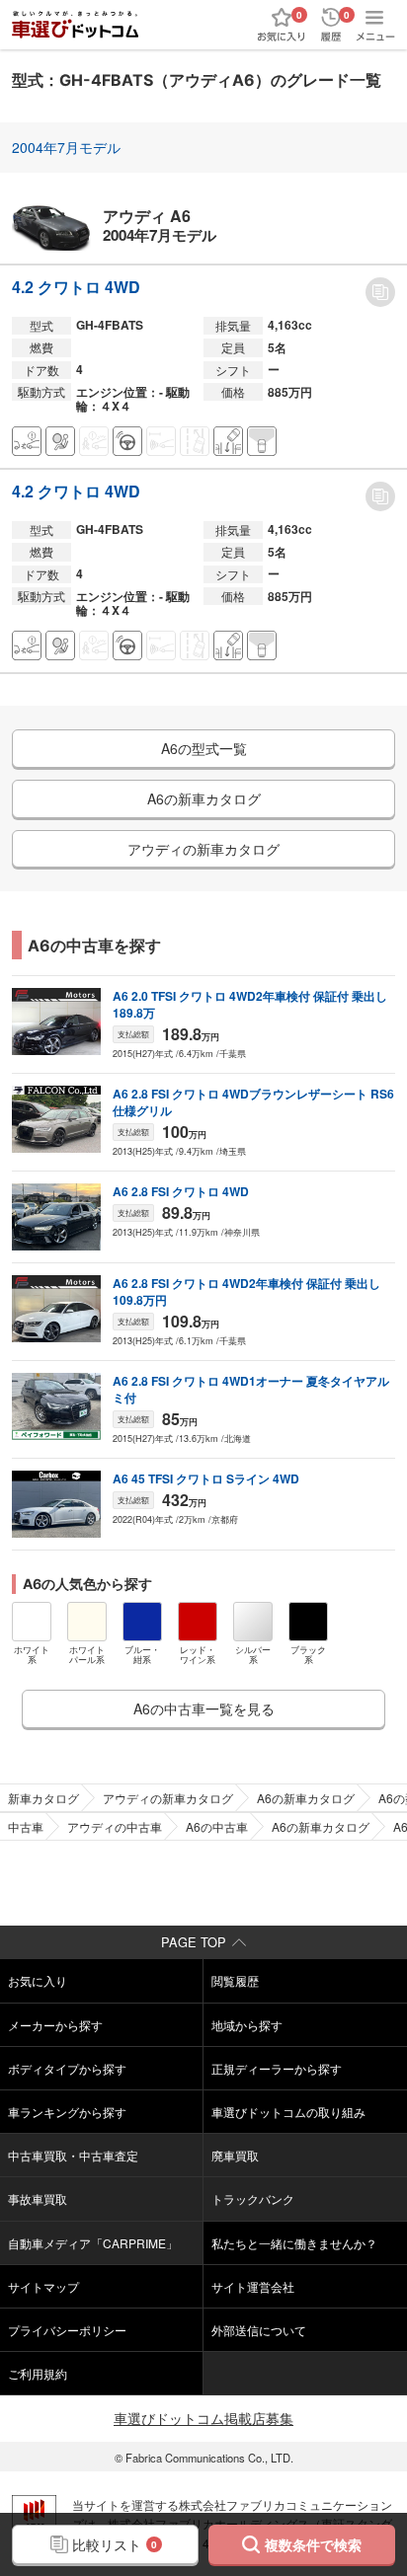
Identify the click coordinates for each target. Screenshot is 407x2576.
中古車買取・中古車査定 (73, 2155)
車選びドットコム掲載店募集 (203, 2418)
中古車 (26, 1826)
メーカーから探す (55, 2025)
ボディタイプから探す (67, 2068)
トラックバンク (253, 2198)
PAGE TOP (194, 1942)
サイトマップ (43, 2286)
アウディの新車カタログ (168, 1798)
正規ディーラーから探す (277, 2068)
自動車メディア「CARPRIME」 (93, 2243)
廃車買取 (235, 2155)
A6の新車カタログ (306, 1798)
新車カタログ (43, 1798)
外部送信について (259, 2330)
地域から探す (247, 2025)
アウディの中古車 (115, 1826)
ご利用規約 (38, 2373)
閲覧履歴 (235, 1980)
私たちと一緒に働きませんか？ (294, 2243)
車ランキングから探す (67, 2112)
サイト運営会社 (253, 2286)
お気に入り (38, 1980)
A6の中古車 (217, 1826)
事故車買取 (38, 2198)
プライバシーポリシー (67, 2330)
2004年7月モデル (66, 147)
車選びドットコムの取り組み (288, 2112)
